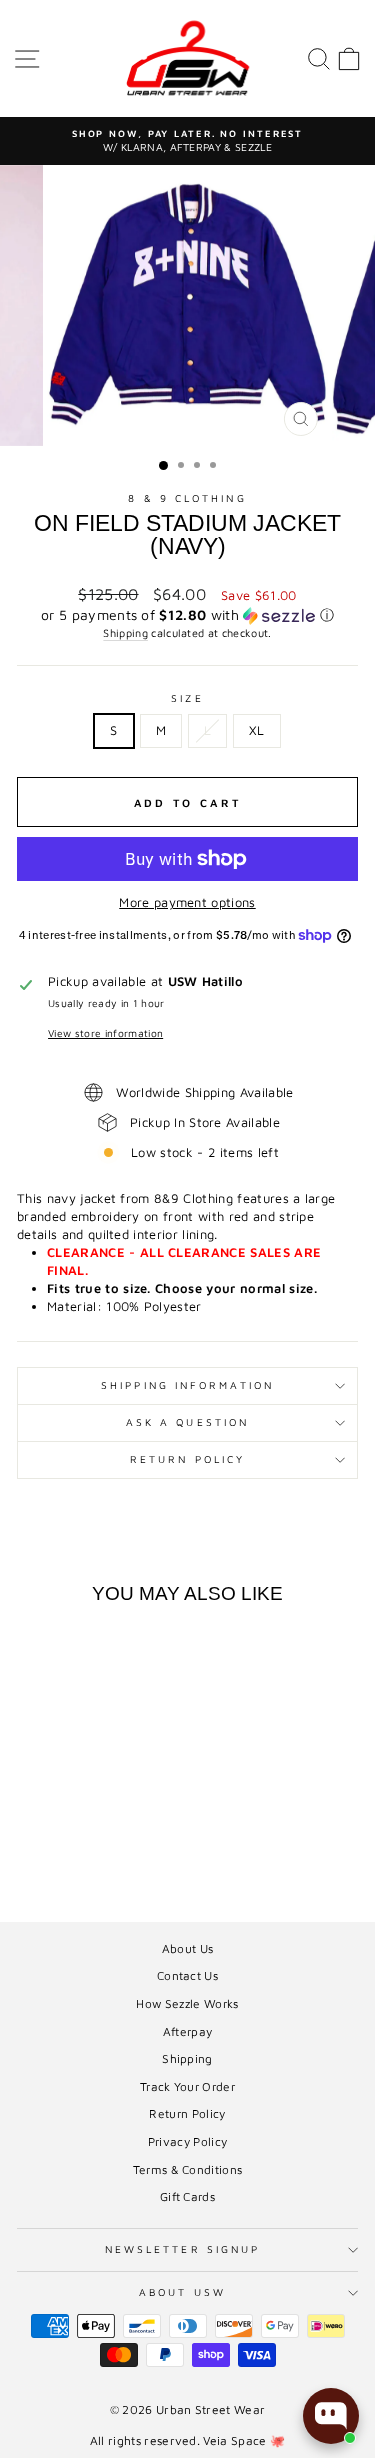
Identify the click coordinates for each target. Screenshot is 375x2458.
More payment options (187, 902)
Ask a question (187, 1422)
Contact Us (187, 1975)
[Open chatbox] (331, 2416)
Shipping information (187, 1385)
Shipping (125, 632)
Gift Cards (187, 2196)
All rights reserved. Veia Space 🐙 (188, 2440)
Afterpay (188, 2031)
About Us (188, 1948)
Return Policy (187, 1459)
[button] (187, 615)
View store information (105, 1033)
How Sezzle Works (187, 2003)
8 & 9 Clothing (187, 498)
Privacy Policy (188, 2141)
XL (257, 730)
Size (187, 698)
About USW (182, 2292)
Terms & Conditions (188, 2169)
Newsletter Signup (183, 2249)
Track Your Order (187, 2086)
